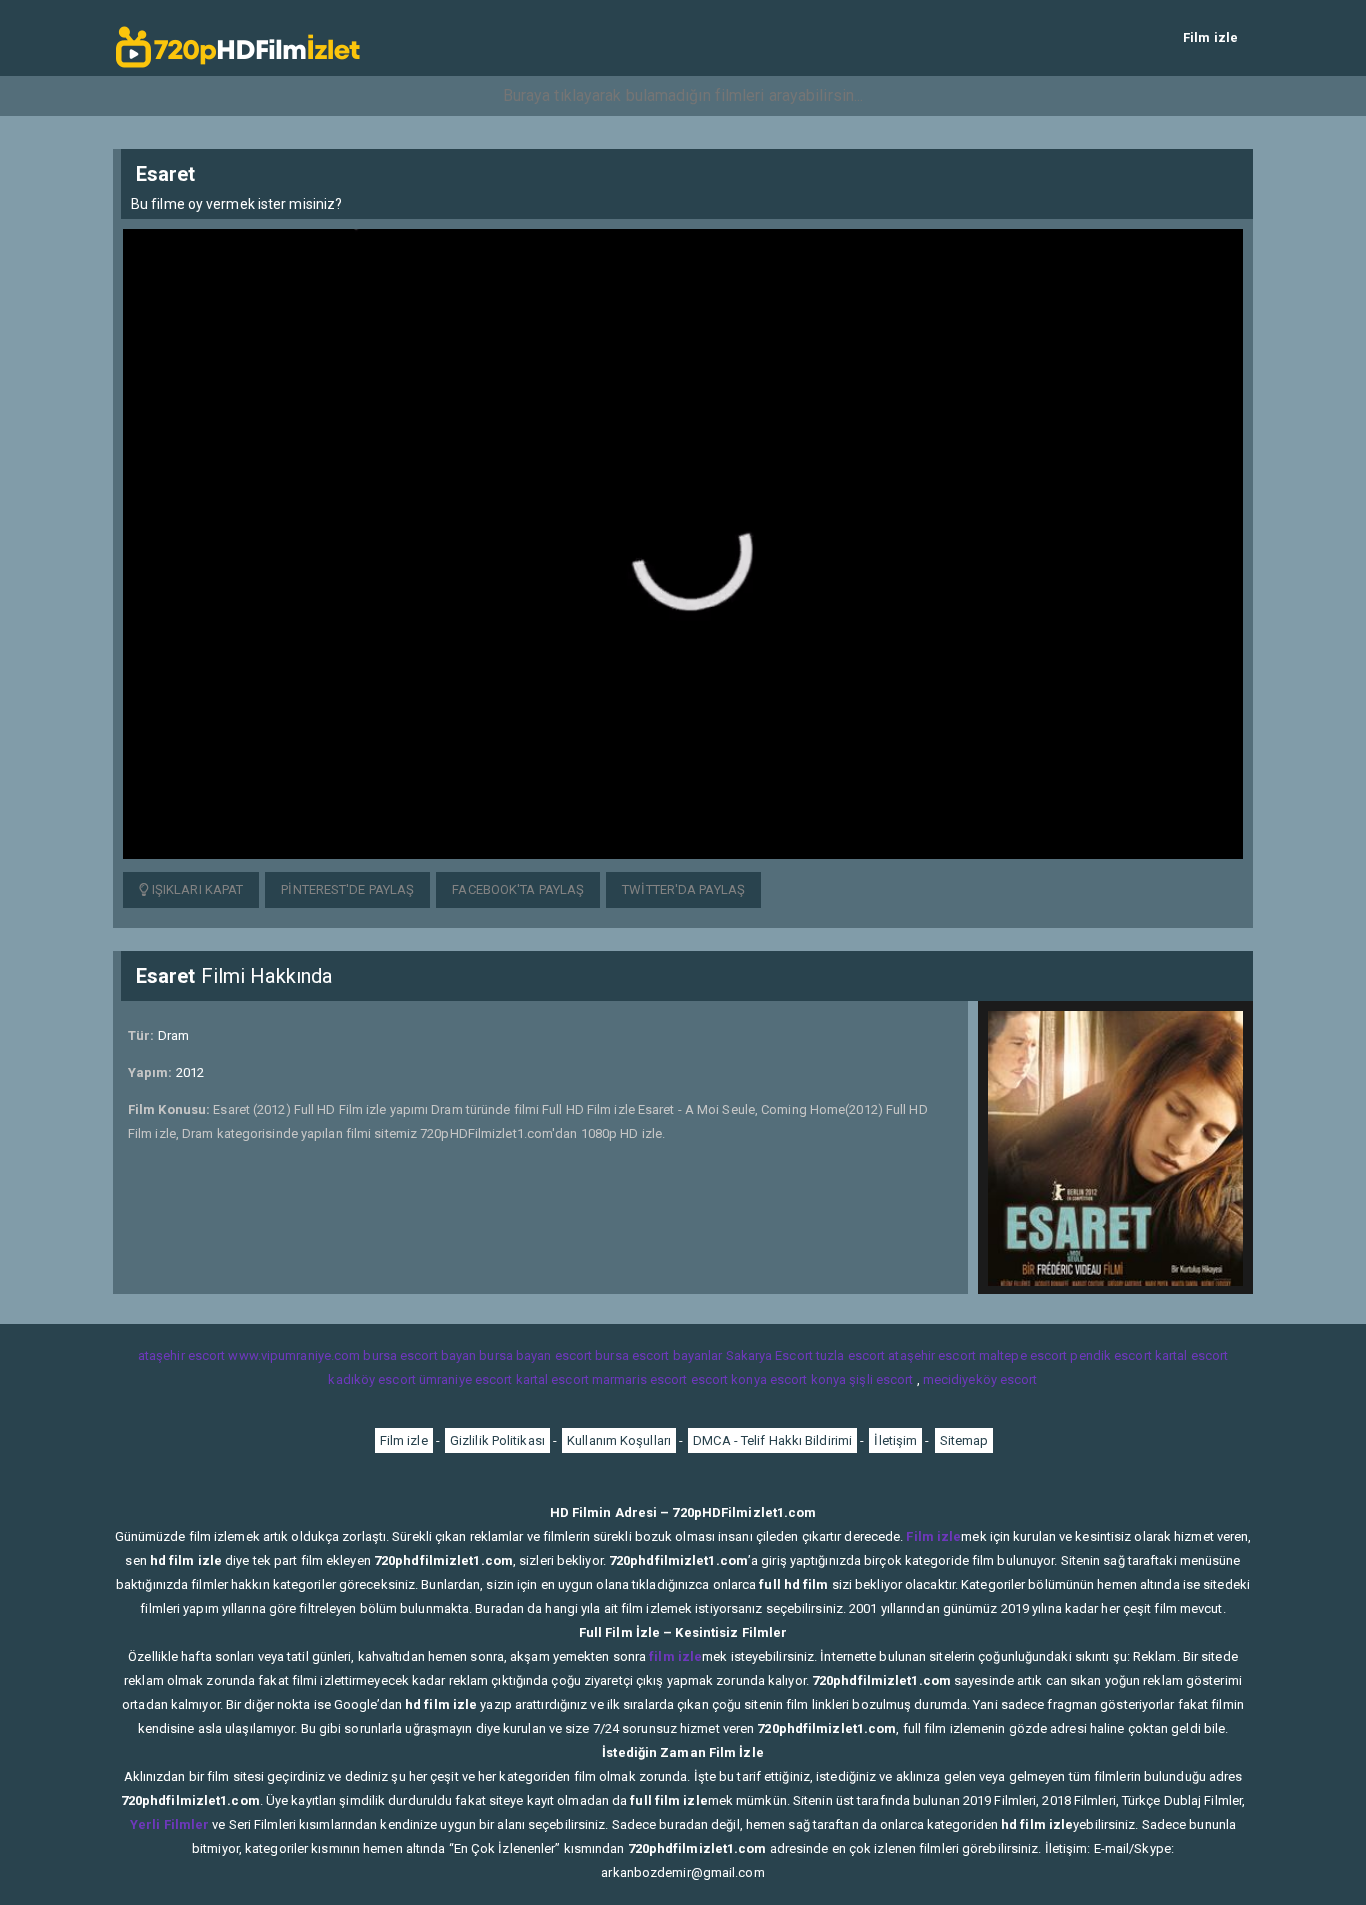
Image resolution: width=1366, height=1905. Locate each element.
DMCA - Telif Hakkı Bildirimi (772, 1440)
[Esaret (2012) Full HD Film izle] (683, 542)
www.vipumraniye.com (294, 1355)
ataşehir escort (182, 1355)
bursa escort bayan (419, 1355)
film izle (675, 1656)
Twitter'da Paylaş (683, 889)
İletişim (895, 1440)
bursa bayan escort (535, 1355)
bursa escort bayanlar (658, 1355)
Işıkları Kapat (196, 889)
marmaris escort (640, 1379)
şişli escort (881, 1379)
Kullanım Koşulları (619, 1440)
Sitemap (964, 1440)
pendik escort (1110, 1355)
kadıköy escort (371, 1379)
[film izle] (238, 37)
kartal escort (1191, 1355)
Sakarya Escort (769, 1355)
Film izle (1210, 37)
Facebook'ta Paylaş (518, 889)
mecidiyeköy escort (980, 1379)
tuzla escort (850, 1355)
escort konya (729, 1379)
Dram (173, 1035)
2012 (190, 1072)
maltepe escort (1023, 1355)
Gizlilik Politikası (497, 1440)
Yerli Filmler (169, 1824)
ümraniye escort (466, 1379)
